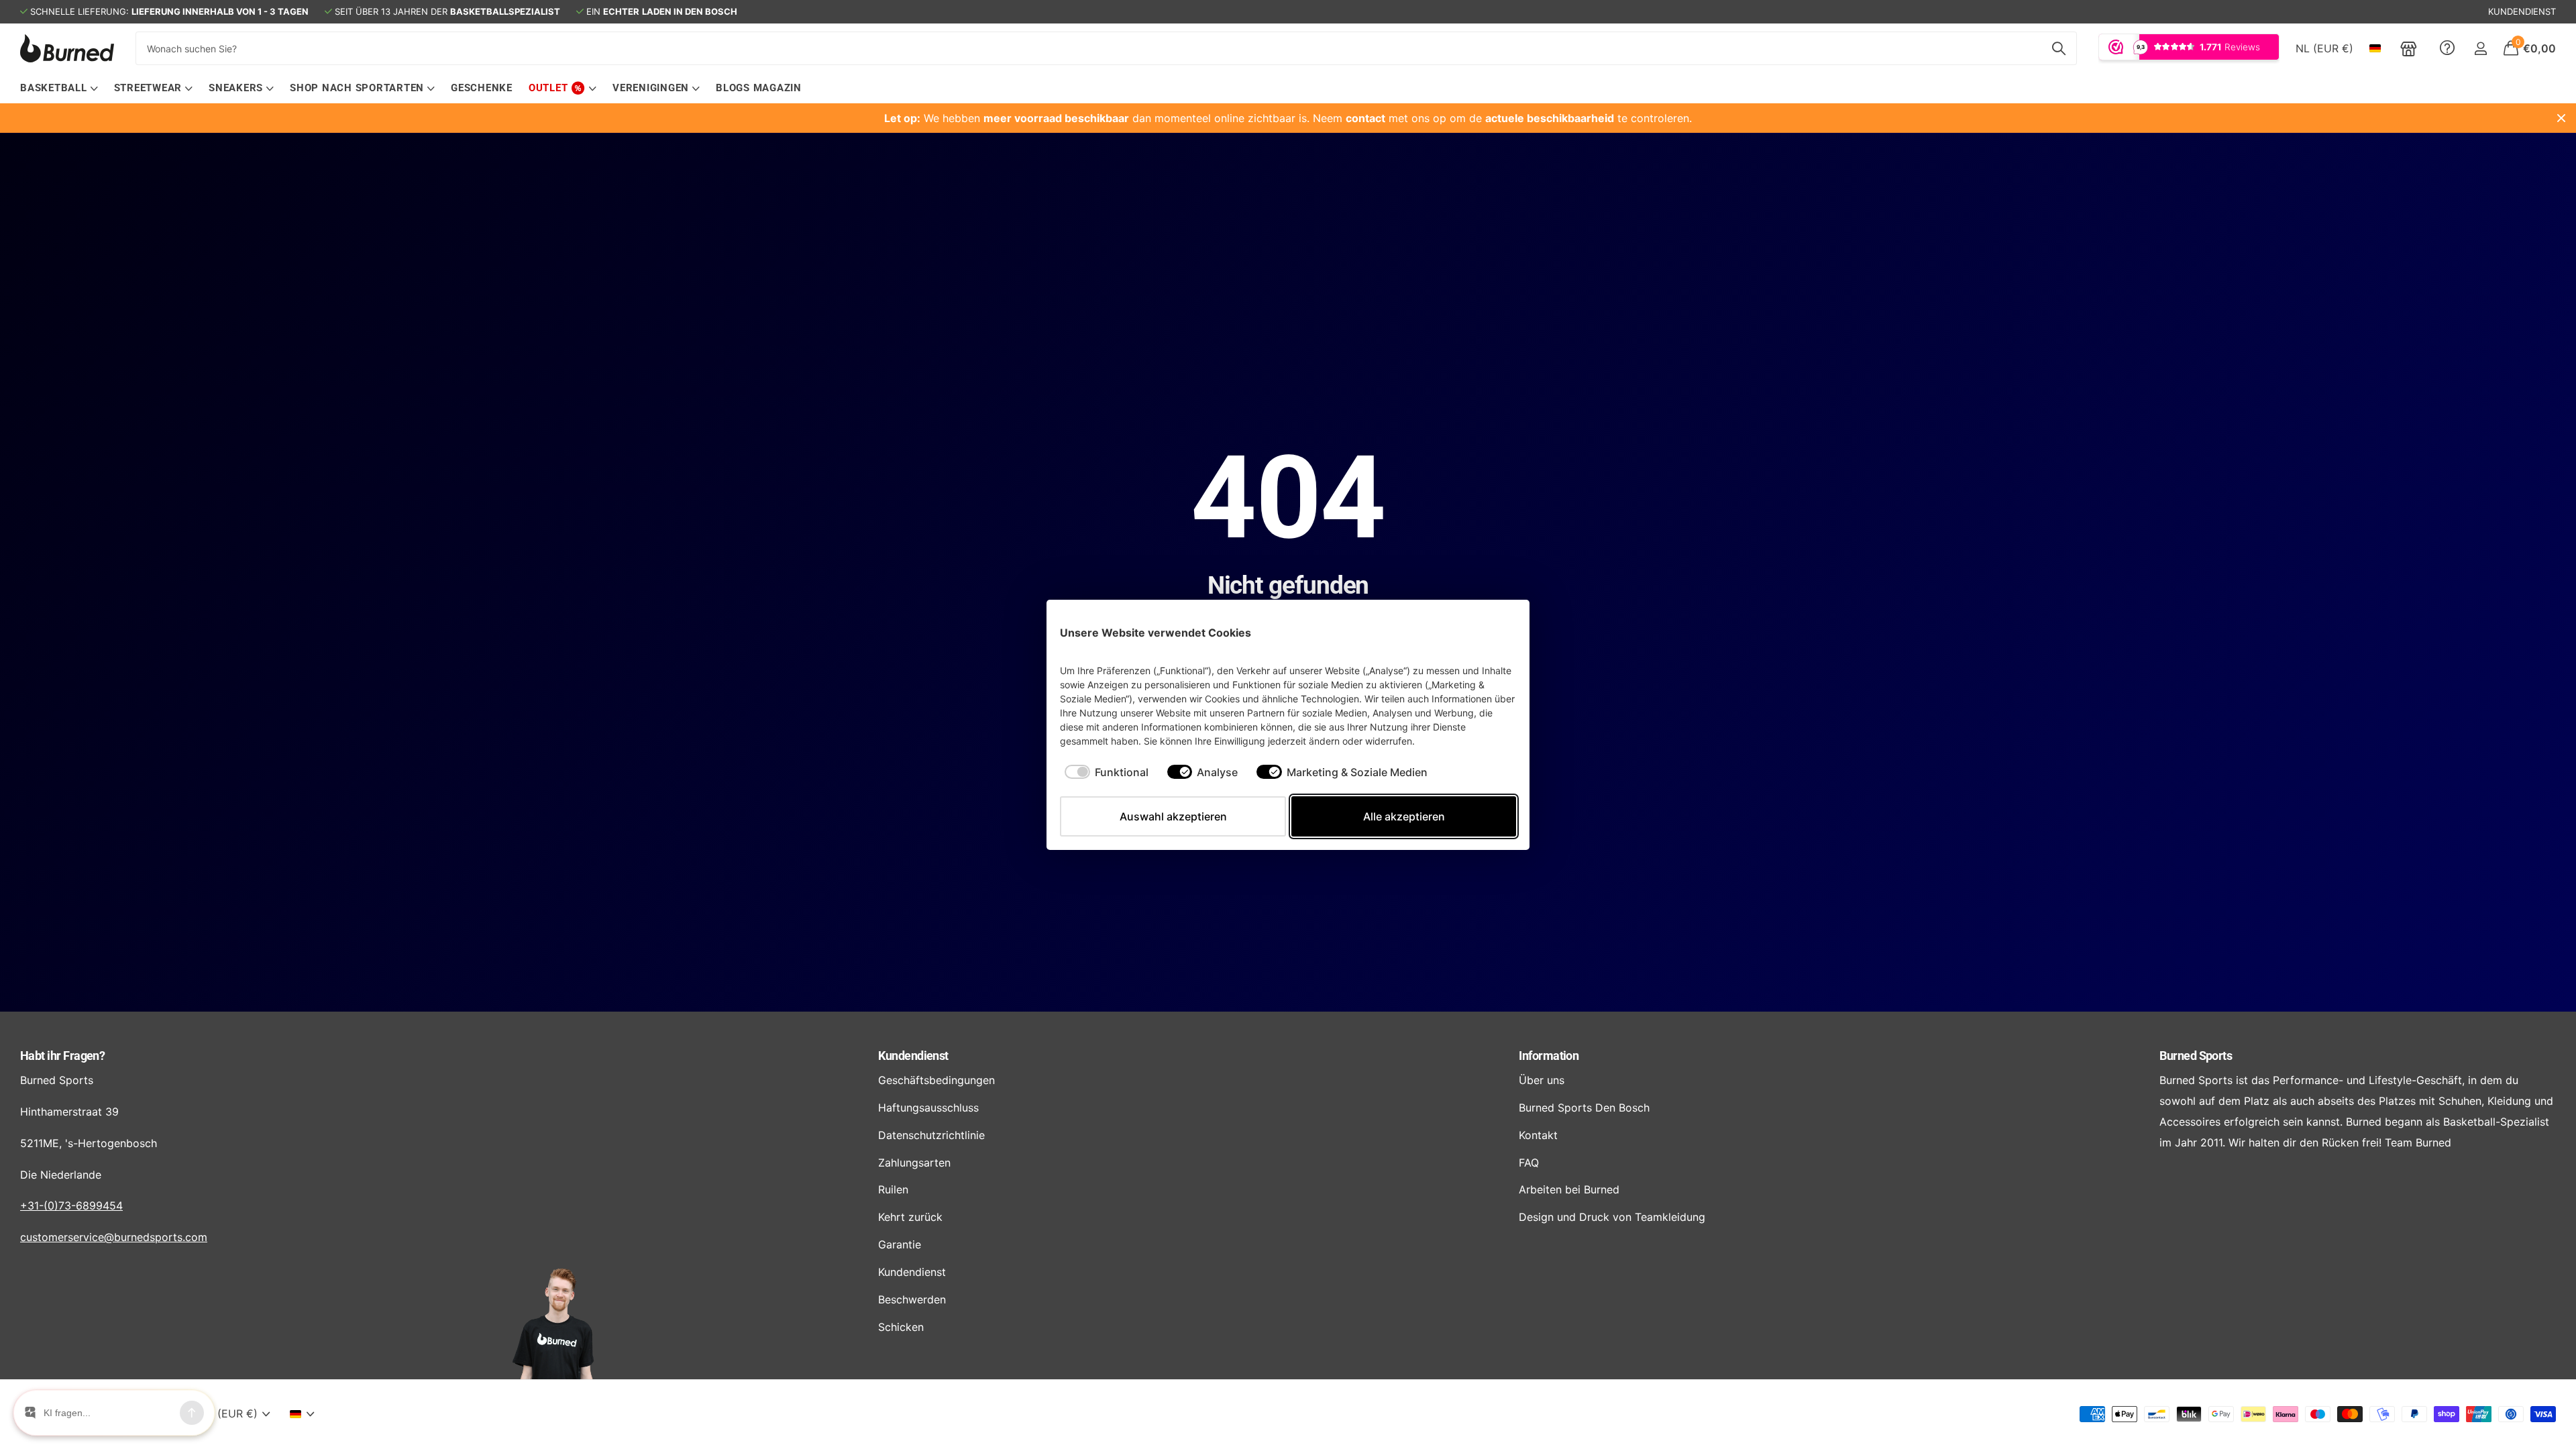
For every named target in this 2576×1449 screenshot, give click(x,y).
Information (1549, 1056)
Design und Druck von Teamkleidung (1612, 1217)
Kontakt (1538, 1135)
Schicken (901, 1327)
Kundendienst (913, 1056)
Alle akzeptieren (1404, 816)
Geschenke (482, 88)
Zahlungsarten (914, 1163)
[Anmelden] (2480, 49)
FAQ (1529, 1163)
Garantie (900, 1244)
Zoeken (2058, 48)
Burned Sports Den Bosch (1584, 1108)
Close (2561, 118)
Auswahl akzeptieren (1173, 816)
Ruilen (893, 1189)
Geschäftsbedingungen (936, 1080)
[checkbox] (1107, 772)
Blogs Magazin (759, 88)
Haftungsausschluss (928, 1108)
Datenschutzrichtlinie (931, 1135)
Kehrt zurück (910, 1217)
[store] (2409, 48)
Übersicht (1485, 632)
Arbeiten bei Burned (1569, 1189)
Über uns (1542, 1080)
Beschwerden (912, 1299)
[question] (2447, 48)
